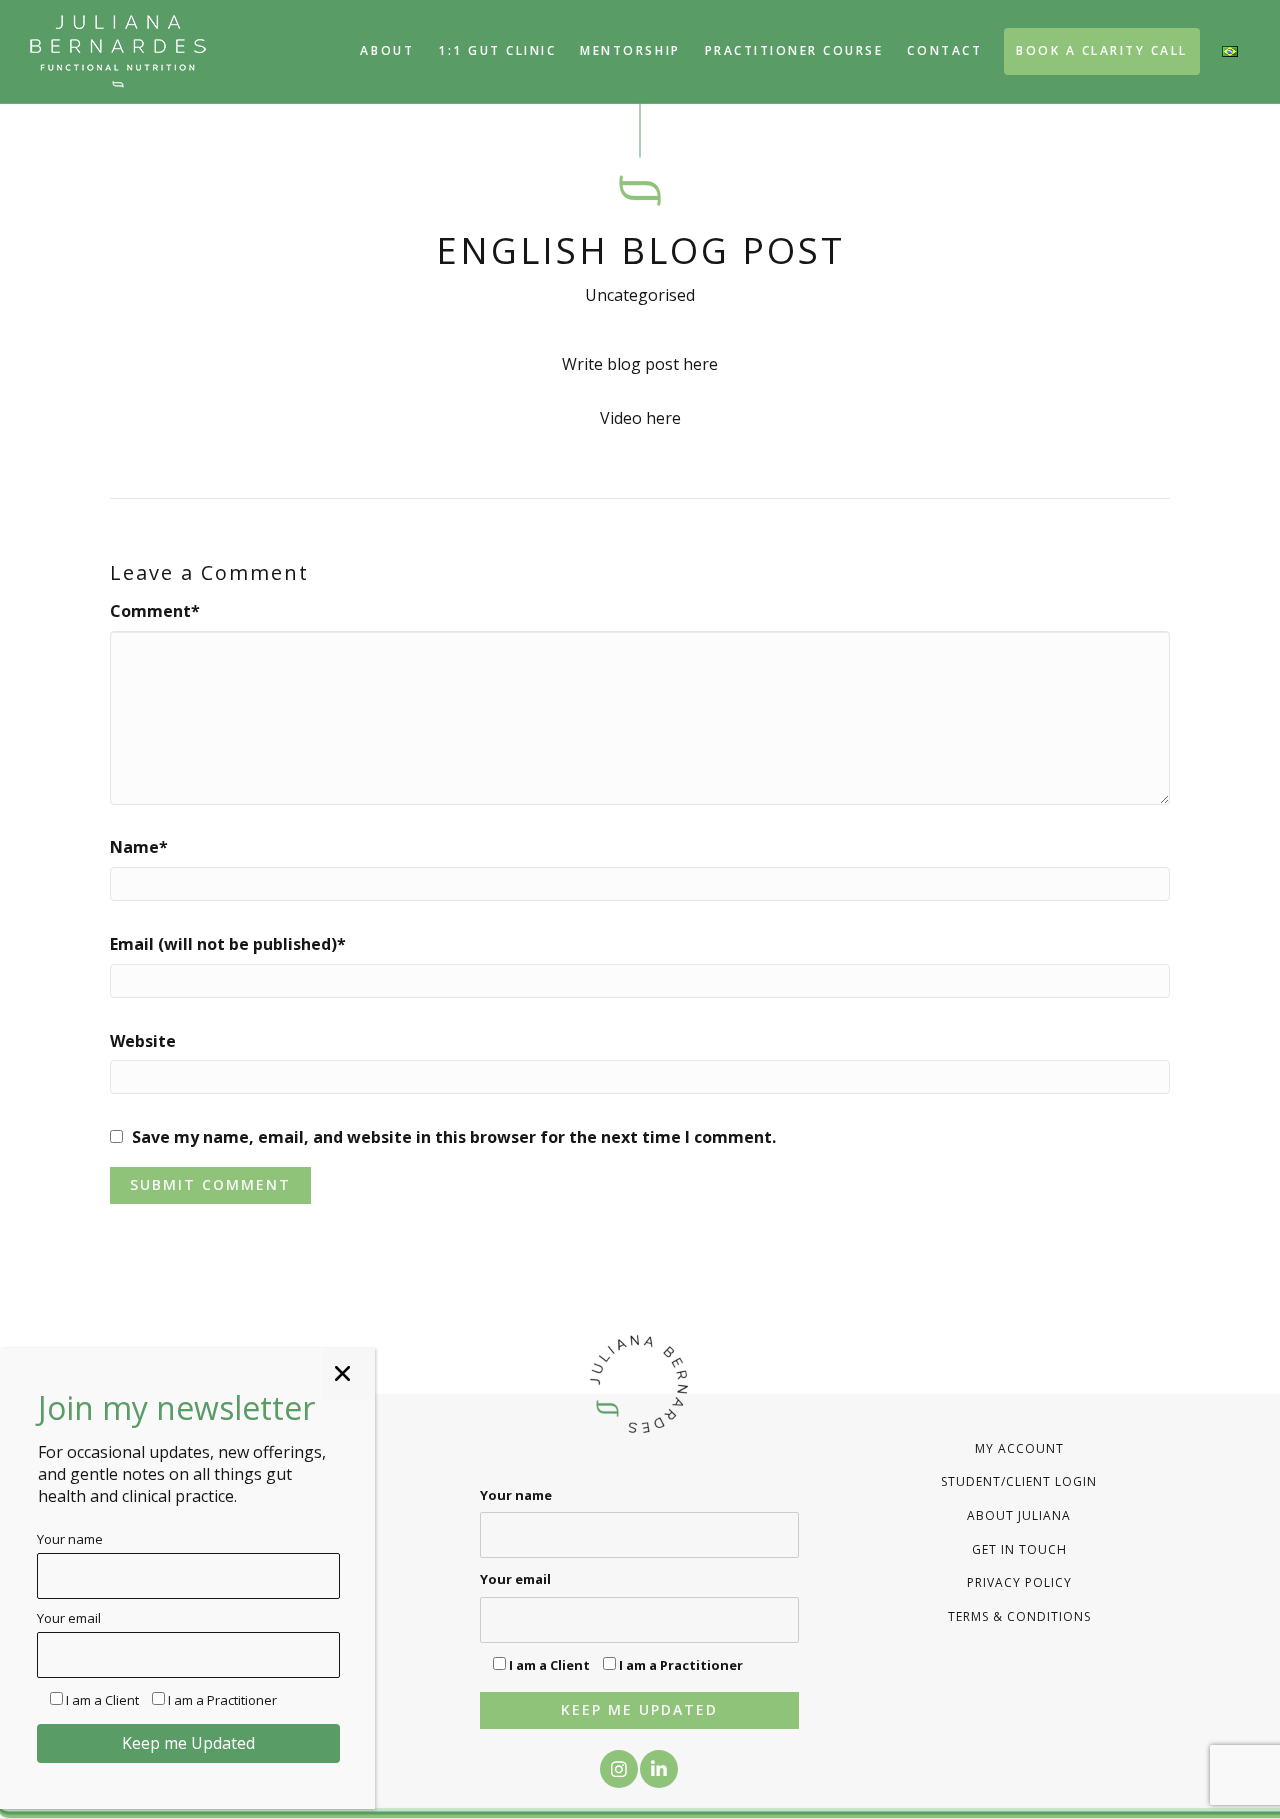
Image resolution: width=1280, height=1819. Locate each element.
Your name (516, 1495)
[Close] (348, 1374)
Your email (515, 1579)
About (387, 50)
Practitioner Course (794, 50)
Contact (944, 50)
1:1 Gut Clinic (497, 50)
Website (143, 1041)
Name (139, 847)
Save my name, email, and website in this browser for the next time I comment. (454, 1137)
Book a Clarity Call (1102, 50)
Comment (155, 611)
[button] (619, 1769)
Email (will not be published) (228, 944)
